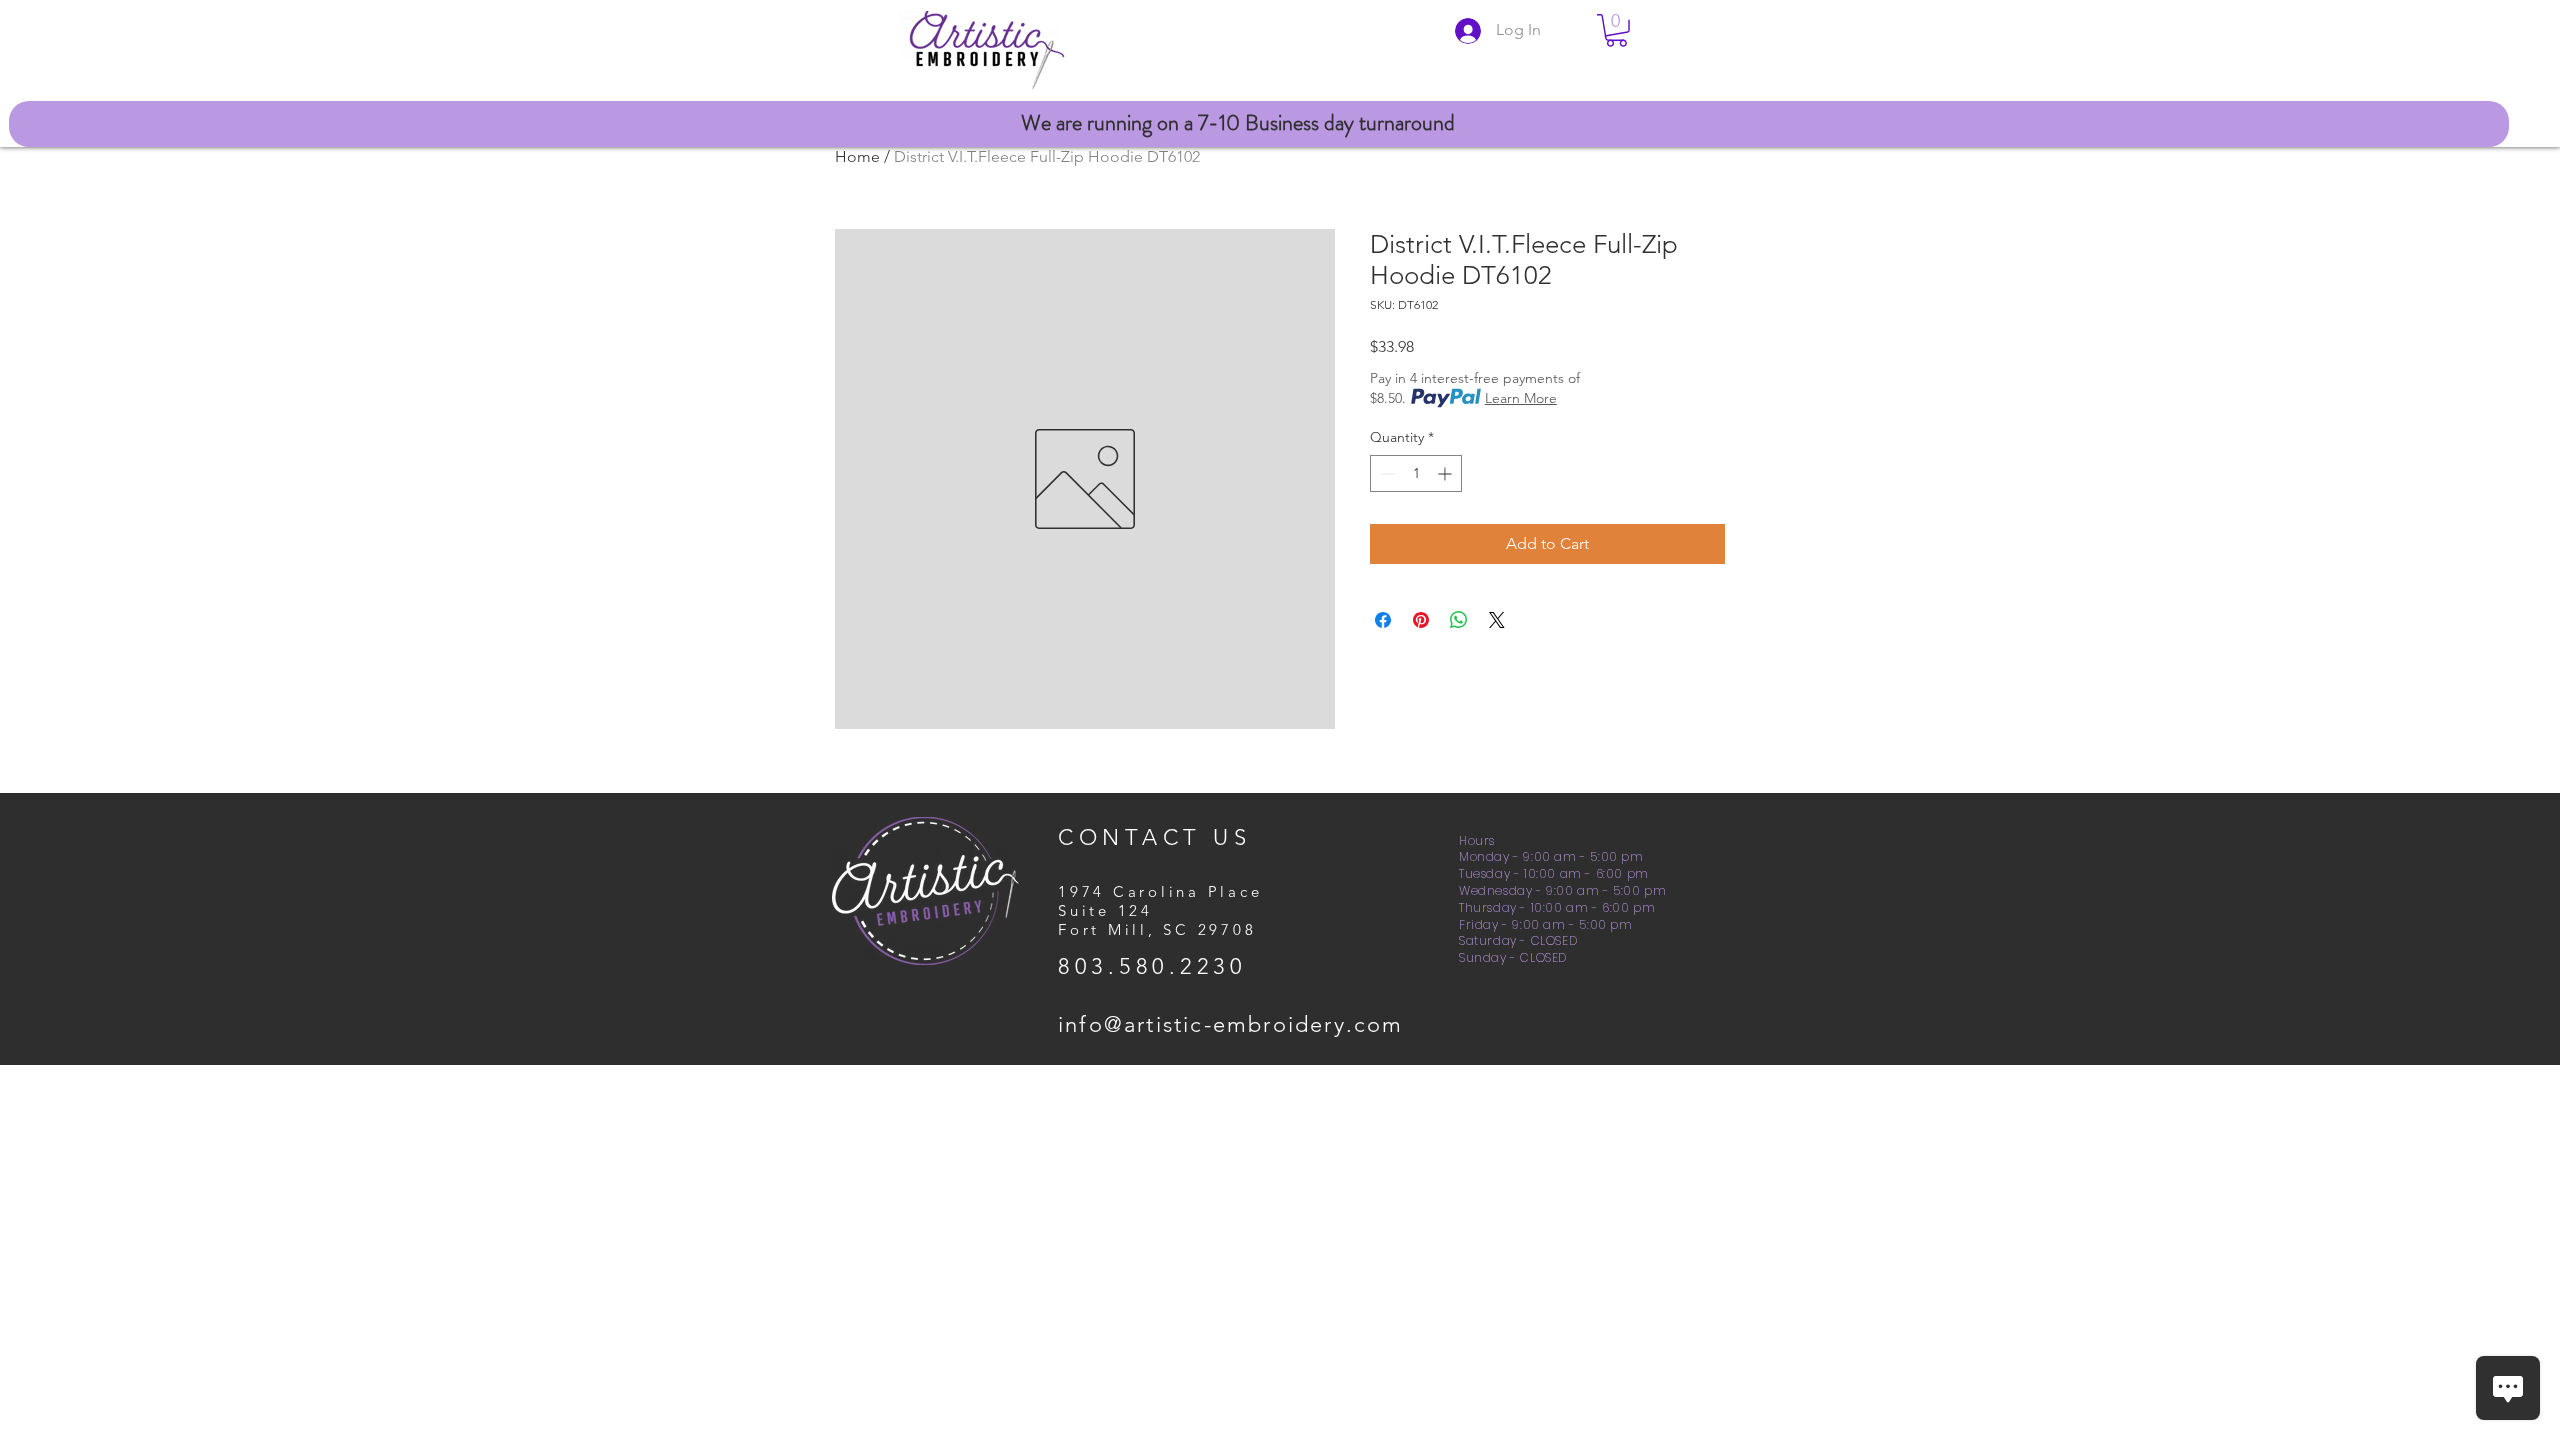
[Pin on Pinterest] (1421, 620)
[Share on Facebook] (1383, 620)
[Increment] (1446, 473)
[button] (1616, 30)
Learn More (1521, 398)
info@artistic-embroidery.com (1231, 1024)
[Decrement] (1385, 473)
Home (857, 156)
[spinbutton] (1416, 473)
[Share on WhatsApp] (1459, 620)
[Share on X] (1497, 620)
